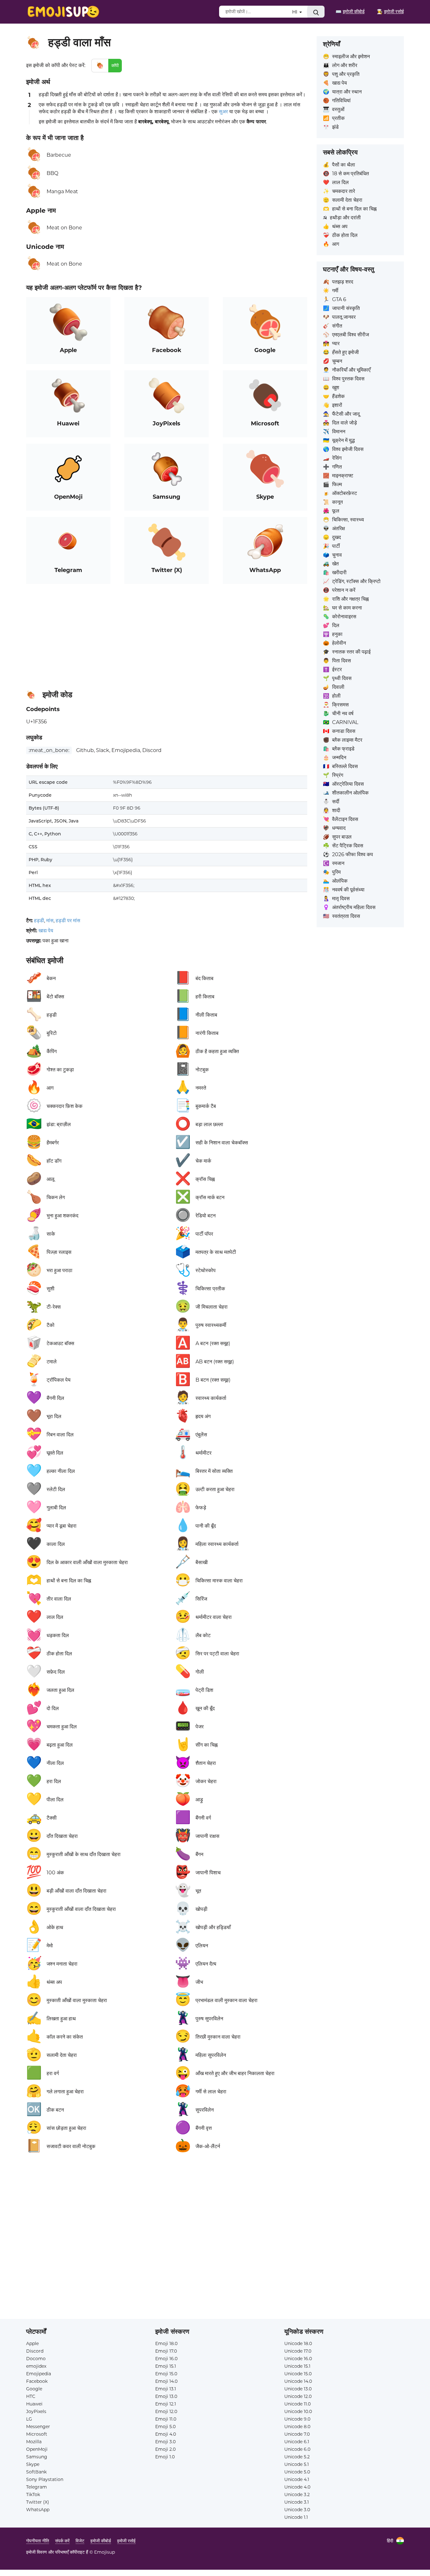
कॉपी (115, 65)
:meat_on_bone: (49, 750)
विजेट (80, 2541)
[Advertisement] (167, 634)
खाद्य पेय (46, 931)
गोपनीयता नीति (38, 2541)
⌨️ (350, 11)
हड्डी (39, 920)
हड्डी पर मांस (68, 920)
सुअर (223, 112)
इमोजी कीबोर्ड (101, 2541)
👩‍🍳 (390, 11)
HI (295, 12)
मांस (50, 920)
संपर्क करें (62, 2541)
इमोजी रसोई (126, 2541)
